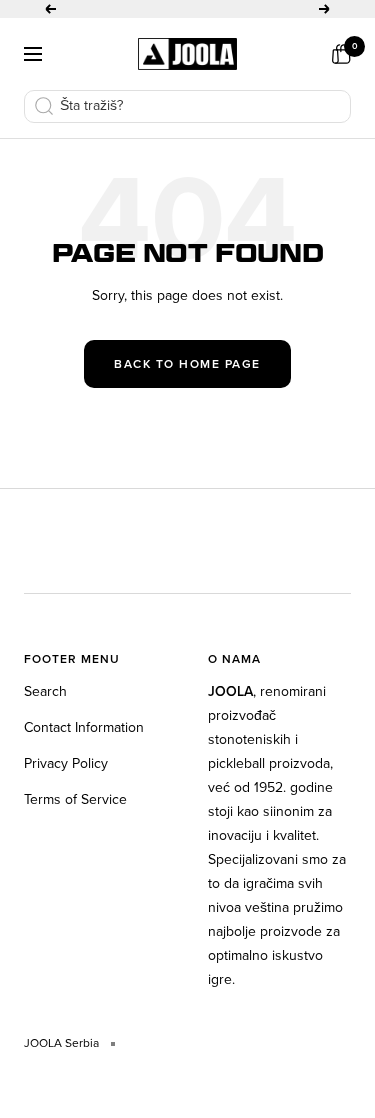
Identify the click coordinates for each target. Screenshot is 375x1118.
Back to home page (187, 364)
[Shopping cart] (341, 54)
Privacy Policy (66, 763)
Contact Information (84, 727)
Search (45, 691)
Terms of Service (75, 799)
